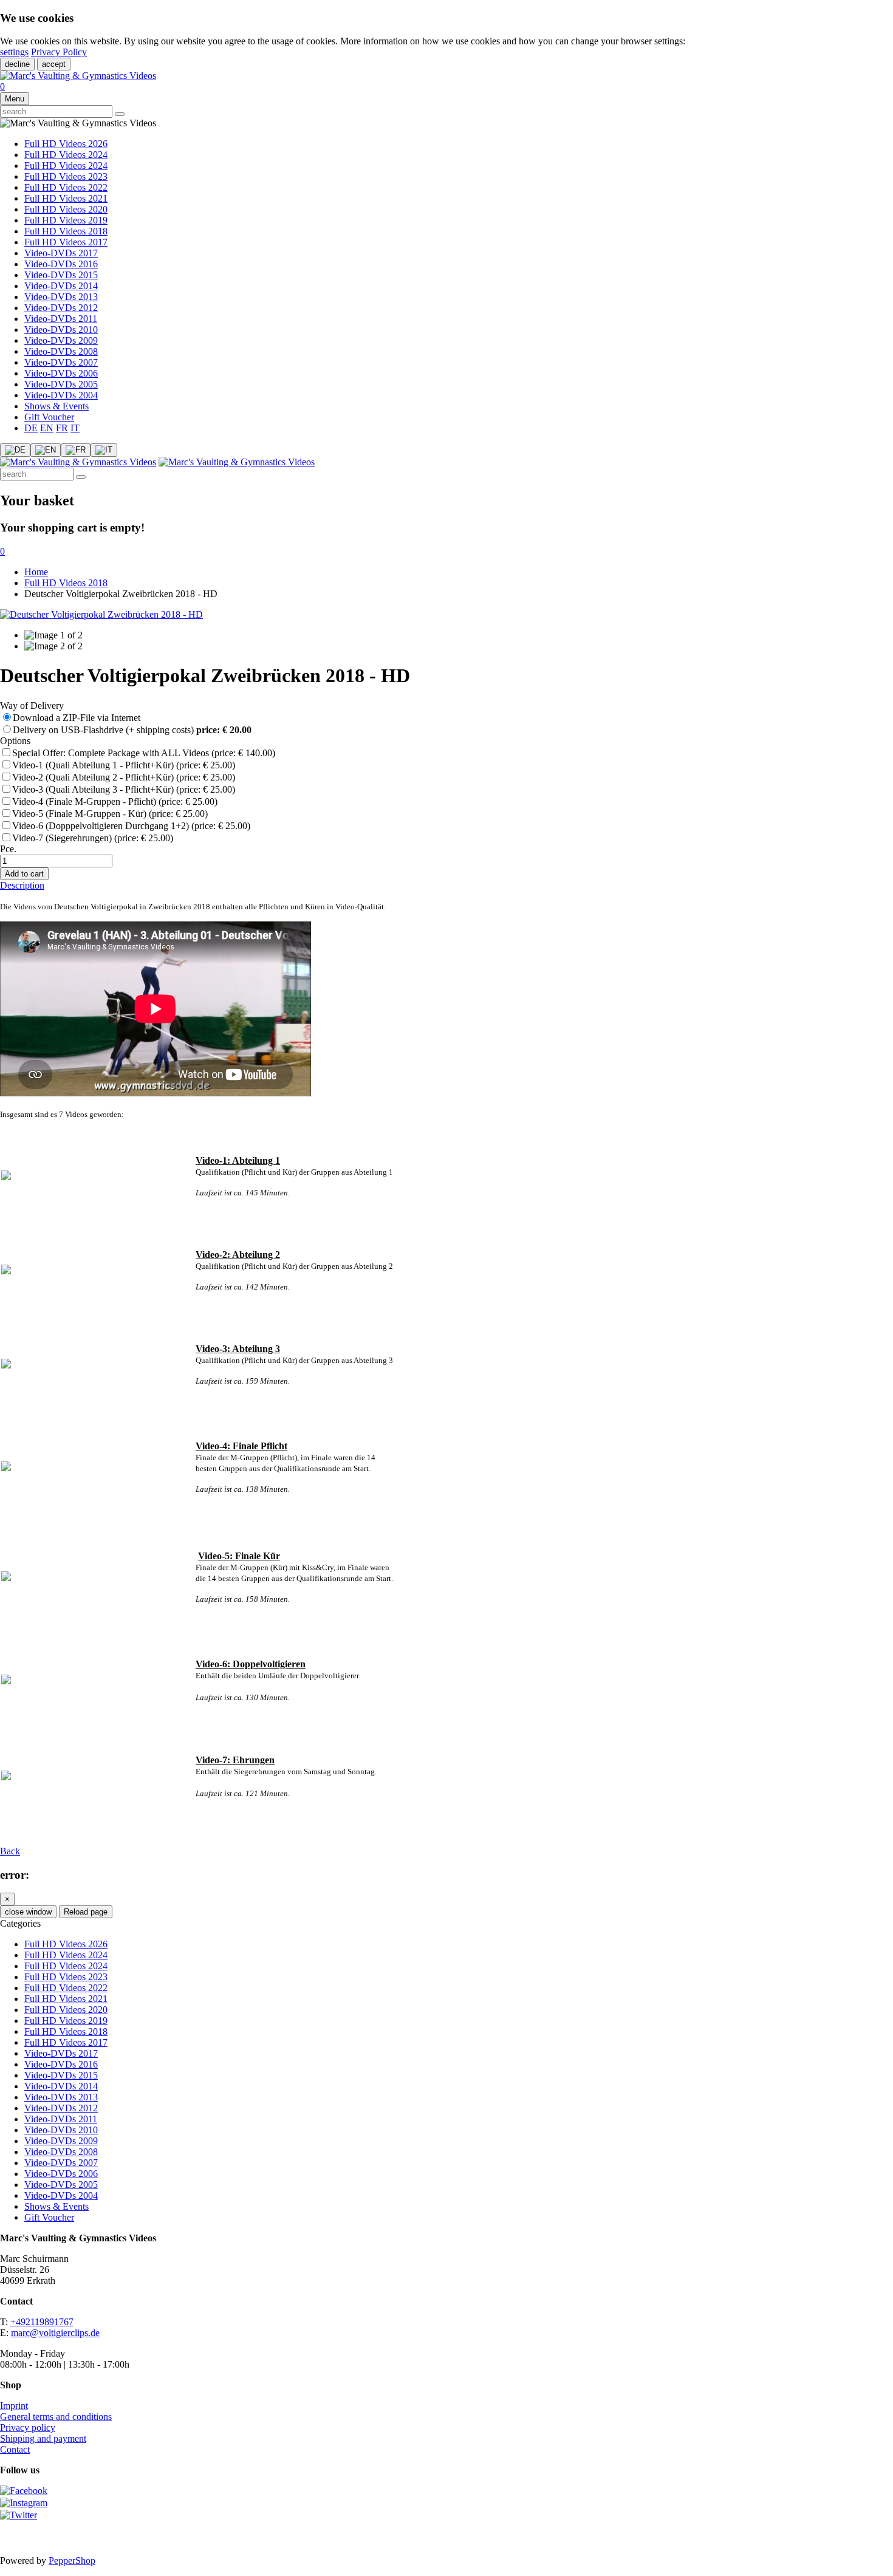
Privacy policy (28, 2427)
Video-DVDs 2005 (61, 384)
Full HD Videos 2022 (66, 187)
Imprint (14, 2406)
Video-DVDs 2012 (61, 308)
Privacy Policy (59, 52)
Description (22, 885)
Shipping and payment (43, 2438)
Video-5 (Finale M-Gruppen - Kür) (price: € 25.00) (110, 814)
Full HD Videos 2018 (66, 231)
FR (62, 428)
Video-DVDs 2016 (61, 264)
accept (54, 64)
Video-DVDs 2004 (61, 395)
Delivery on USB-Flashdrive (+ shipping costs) (132, 730)
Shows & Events (56, 406)
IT (75, 428)
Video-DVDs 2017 (61, 253)
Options (15, 741)
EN (47, 428)
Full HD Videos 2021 (66, 198)
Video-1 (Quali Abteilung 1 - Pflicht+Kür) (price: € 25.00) (124, 765)
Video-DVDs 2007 (61, 362)
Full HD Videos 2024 (66, 155)
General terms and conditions (56, 2417)
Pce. (8, 849)
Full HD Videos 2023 (66, 176)
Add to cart (24, 874)
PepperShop (72, 2561)
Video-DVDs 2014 (61, 286)
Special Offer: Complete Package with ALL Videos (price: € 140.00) (144, 753)
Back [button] (10, 1851)
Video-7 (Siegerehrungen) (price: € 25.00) (93, 838)
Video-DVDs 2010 (61, 330)
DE (31, 428)
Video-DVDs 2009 (61, 340)
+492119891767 (42, 2322)
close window (28, 1912)
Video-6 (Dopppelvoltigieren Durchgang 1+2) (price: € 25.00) (131, 826)
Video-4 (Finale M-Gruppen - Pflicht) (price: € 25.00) (115, 801)
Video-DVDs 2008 (61, 351)
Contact (15, 2449)
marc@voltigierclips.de (55, 2333)
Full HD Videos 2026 (66, 144)
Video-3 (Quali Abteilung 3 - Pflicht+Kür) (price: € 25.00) (124, 789)
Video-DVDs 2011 (61, 319)
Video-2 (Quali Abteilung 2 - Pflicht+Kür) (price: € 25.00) (124, 777)
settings (14, 52)
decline (17, 64)
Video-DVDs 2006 (61, 373)
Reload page (86, 1912)
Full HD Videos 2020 (66, 209)
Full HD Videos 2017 (66, 242)
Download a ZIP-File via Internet (78, 718)
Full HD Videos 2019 (66, 220)
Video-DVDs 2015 (61, 275)
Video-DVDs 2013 (61, 297)
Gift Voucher (49, 417)
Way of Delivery (32, 705)
